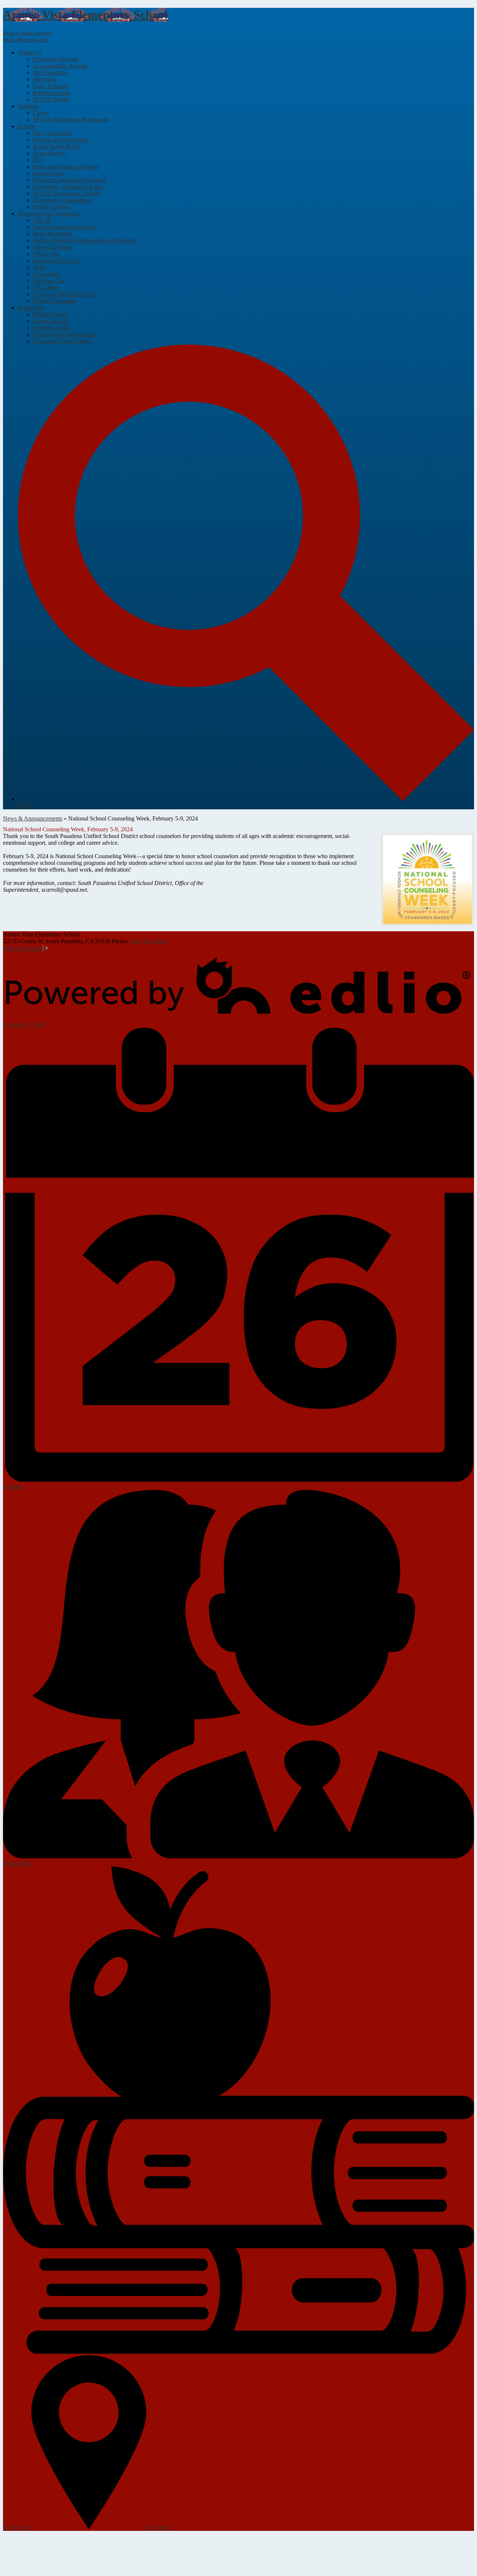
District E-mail (50, 314)
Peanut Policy (49, 173)
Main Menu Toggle (26, 40)
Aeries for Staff (51, 321)
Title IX (42, 220)
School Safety (49, 153)
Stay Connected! (52, 133)
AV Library (46, 287)
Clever (41, 113)
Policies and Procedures (61, 140)
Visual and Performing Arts (65, 294)
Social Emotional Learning (64, 227)
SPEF (40, 267)
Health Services (51, 207)
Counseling (46, 274)
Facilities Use (49, 281)
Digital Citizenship (55, 301)
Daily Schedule (51, 86)
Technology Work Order (62, 341)
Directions (45, 79)
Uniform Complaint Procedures (70, 180)
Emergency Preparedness (62, 200)
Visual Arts (46, 254)
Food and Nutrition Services (66, 167)
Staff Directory (50, 73)
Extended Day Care (56, 261)
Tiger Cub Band (52, 247)
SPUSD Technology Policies (67, 193)
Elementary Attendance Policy (68, 187)
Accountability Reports (60, 66)
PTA (38, 160)
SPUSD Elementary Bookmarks (71, 120)
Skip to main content (27, 33)
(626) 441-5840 (148, 941)
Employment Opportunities (65, 334)
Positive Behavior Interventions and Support (85, 240)
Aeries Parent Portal (56, 146)
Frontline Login (51, 328)
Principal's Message (56, 59)
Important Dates (52, 93)
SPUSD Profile (51, 99)
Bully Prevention (53, 234)
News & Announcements (33, 818)
